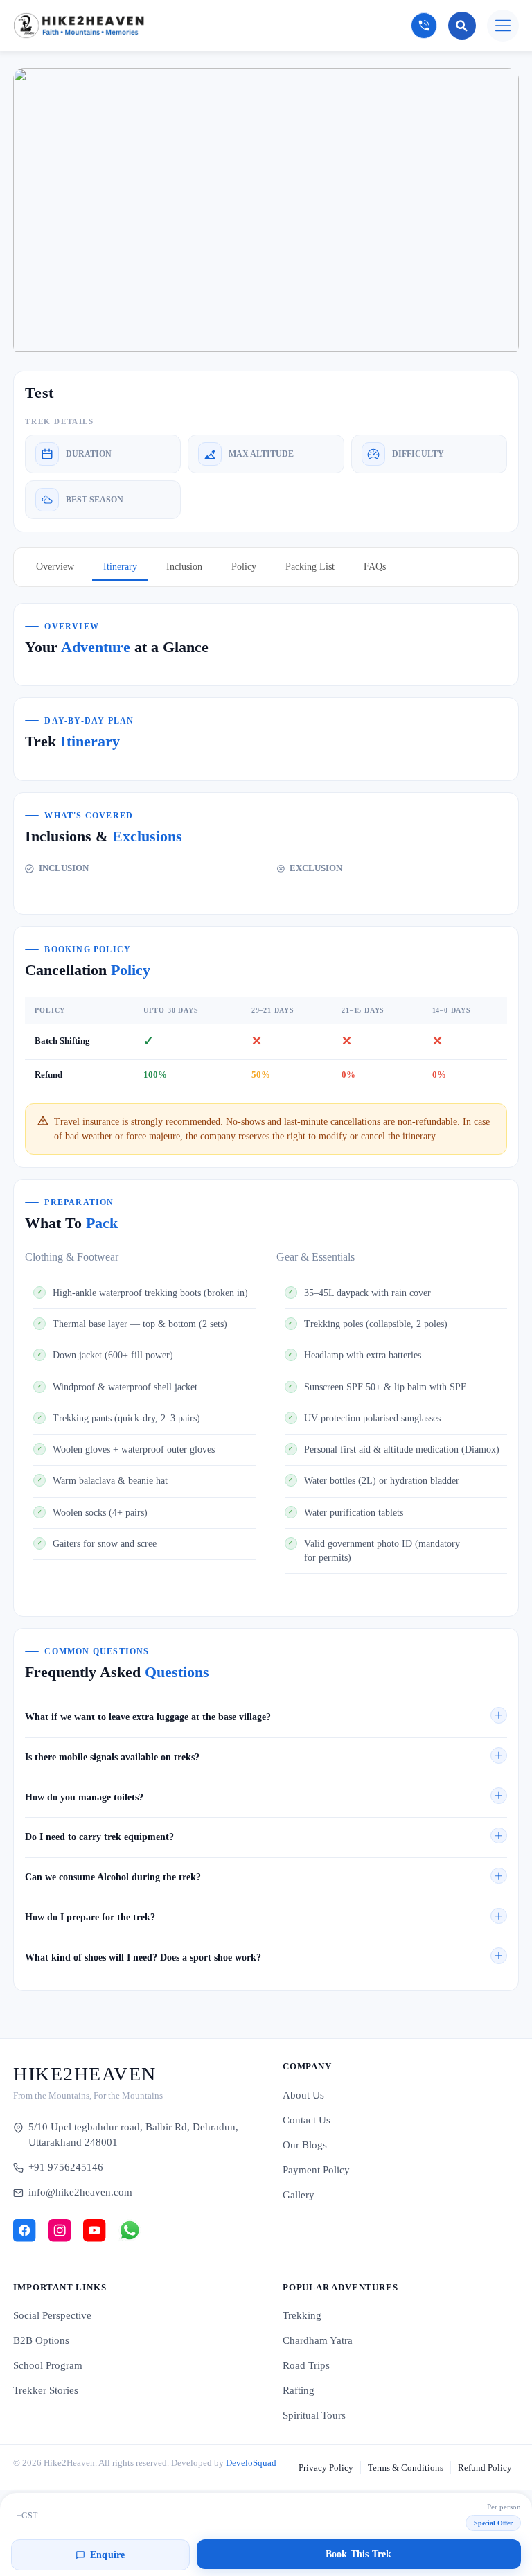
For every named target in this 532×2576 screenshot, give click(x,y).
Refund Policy (485, 2468)
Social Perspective (52, 2315)
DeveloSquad (251, 2463)
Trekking (302, 2315)
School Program (48, 2365)
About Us (303, 2095)
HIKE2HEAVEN (85, 2074)
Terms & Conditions (406, 2468)
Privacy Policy (326, 2468)
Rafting (299, 2390)
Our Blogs (305, 2145)
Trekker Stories (46, 2390)
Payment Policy (316, 2170)
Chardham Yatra (318, 2340)
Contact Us (307, 2120)
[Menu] (503, 26)
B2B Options (41, 2340)
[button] (266, 1717)
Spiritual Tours (314, 2415)
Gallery (299, 2195)
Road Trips (306, 2365)
